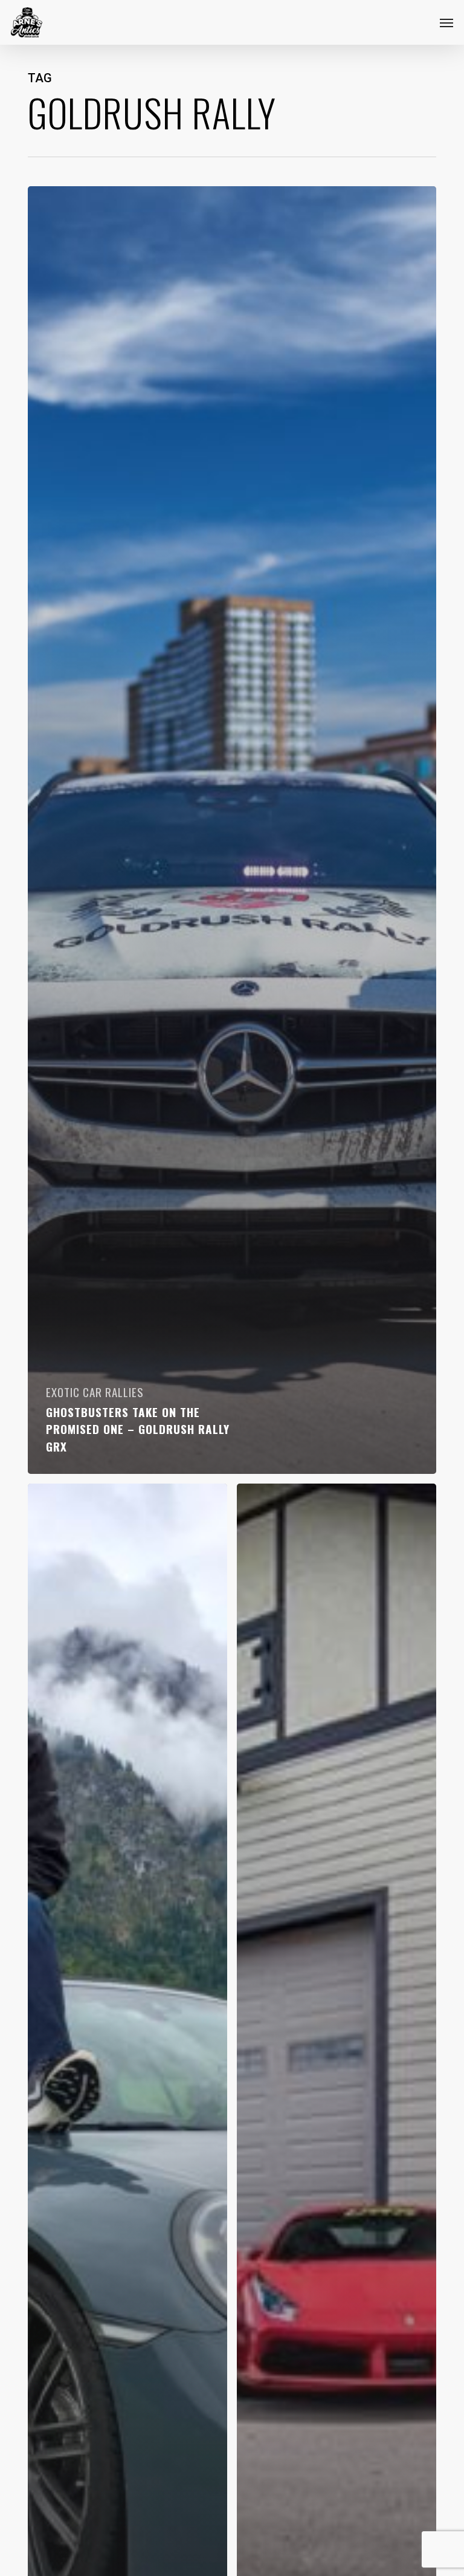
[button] (446, 22)
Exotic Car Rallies (95, 1392)
